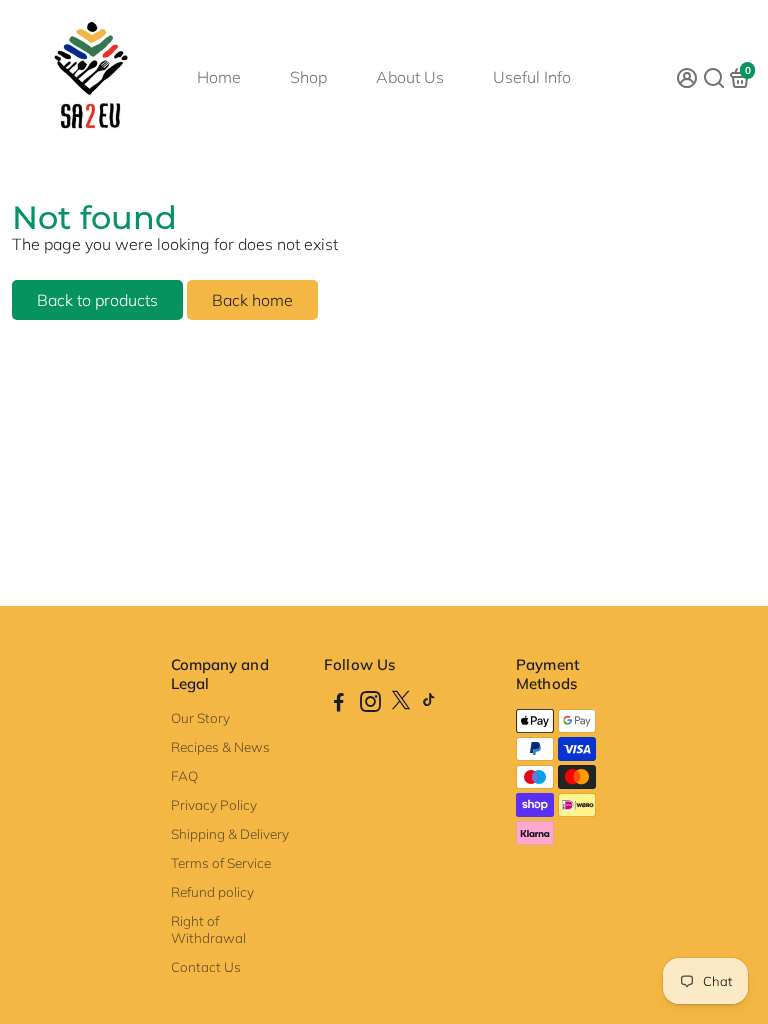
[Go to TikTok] (429, 704)
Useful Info (532, 77)
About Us (410, 77)
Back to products (97, 300)
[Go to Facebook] (339, 704)
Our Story (200, 717)
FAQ (184, 775)
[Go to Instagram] (370, 704)
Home (219, 77)
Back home (252, 300)
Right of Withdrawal (208, 929)
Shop (308, 77)
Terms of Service (221, 862)
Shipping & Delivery (230, 833)
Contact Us (206, 966)
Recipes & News (220, 746)
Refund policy (212, 891)
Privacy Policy (214, 804)
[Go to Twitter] (401, 704)
